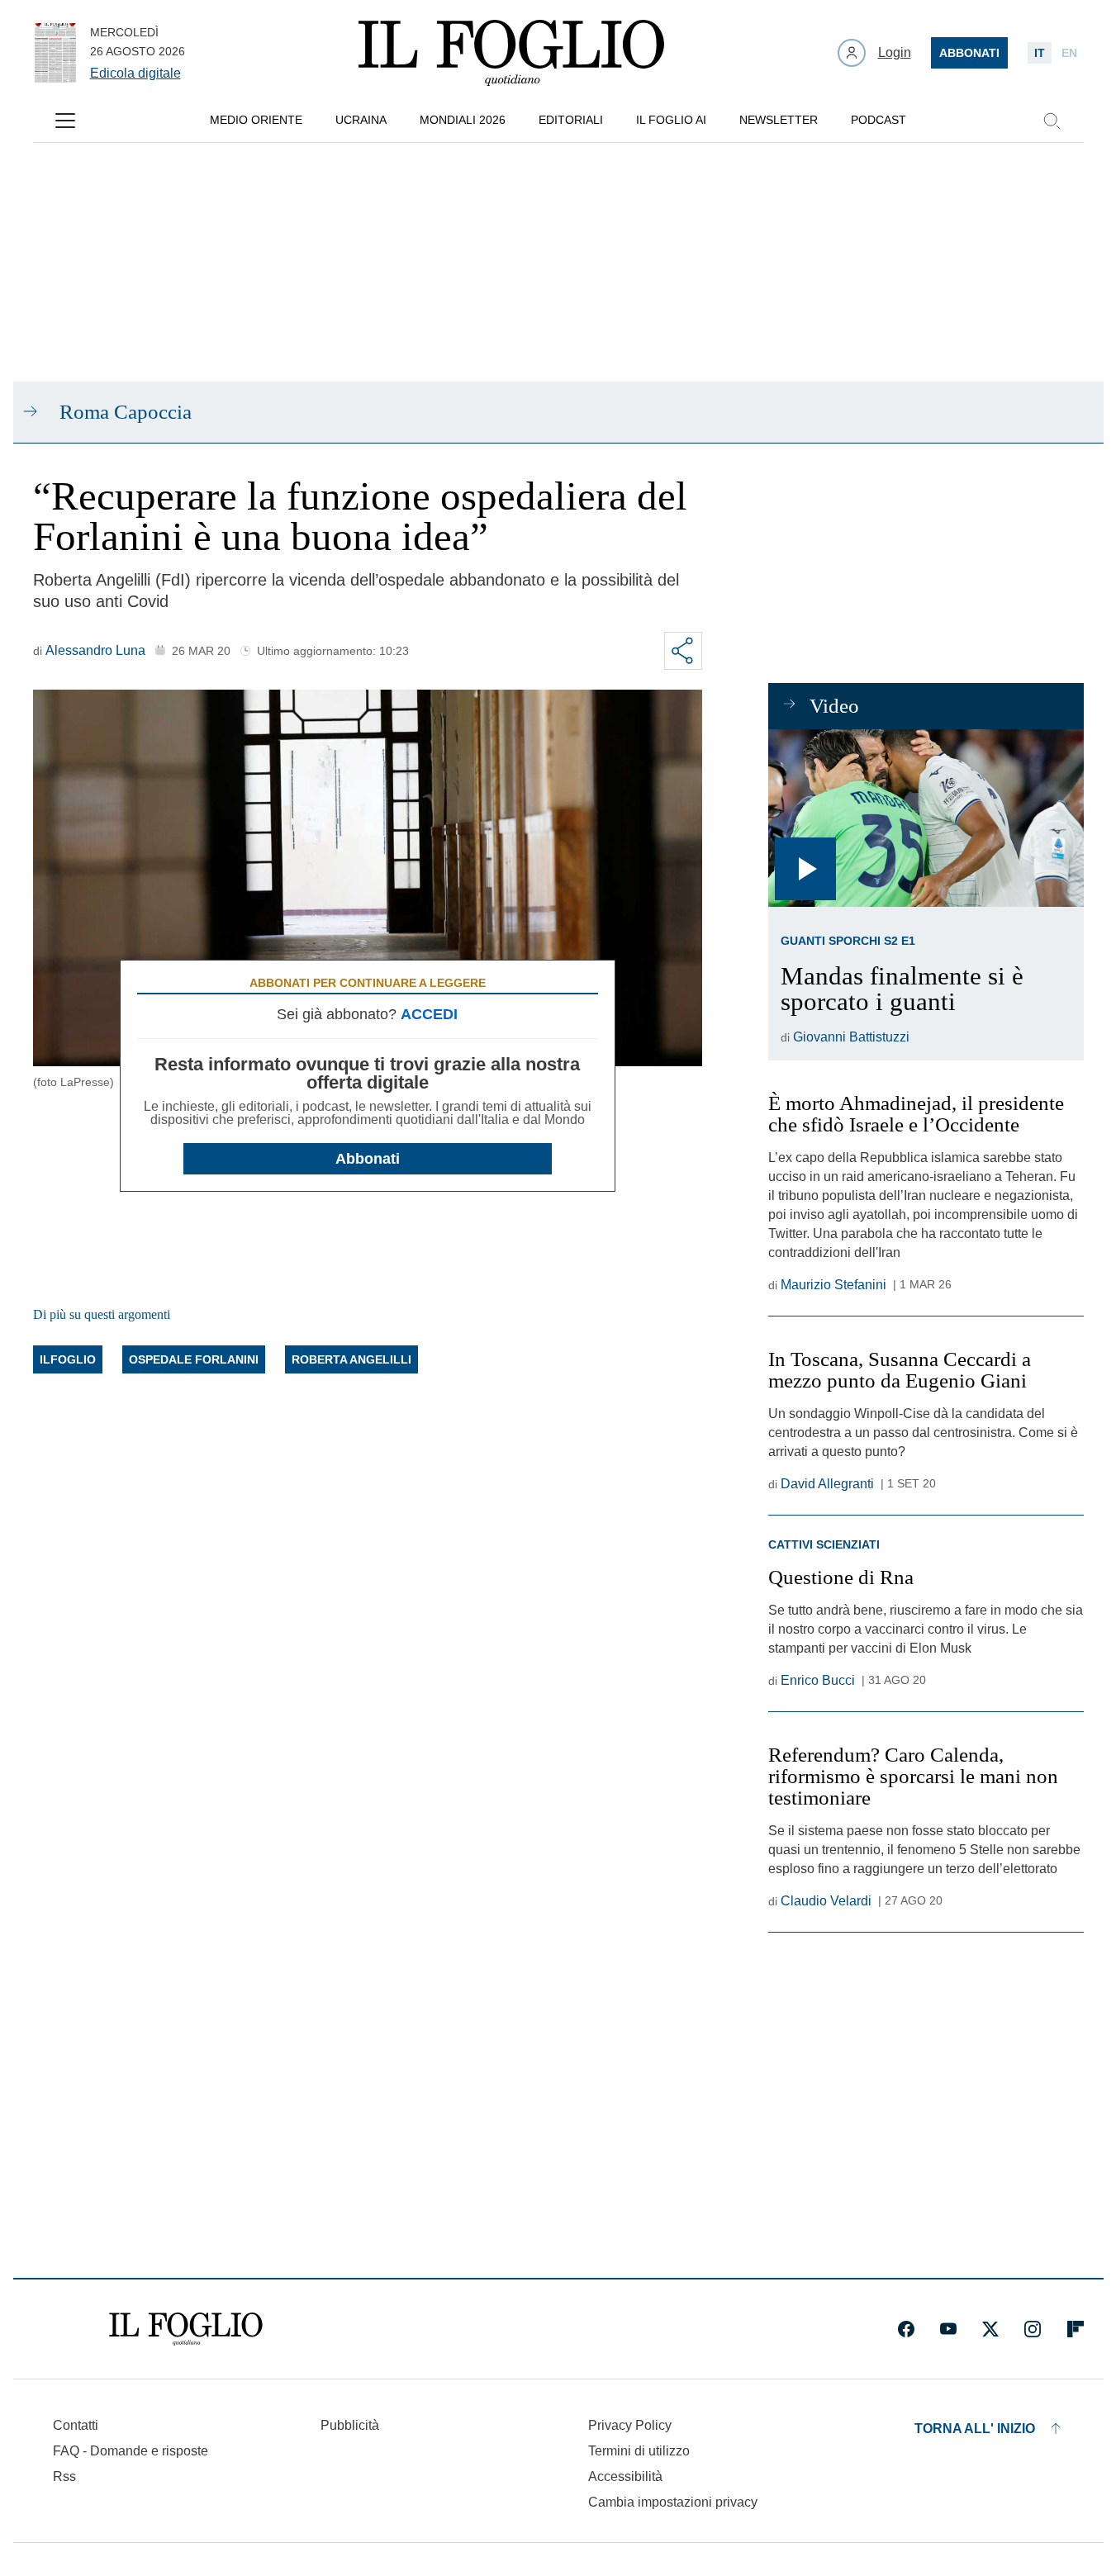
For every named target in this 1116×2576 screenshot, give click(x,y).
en (1069, 53)
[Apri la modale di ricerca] (1052, 121)
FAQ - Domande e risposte (131, 2451)
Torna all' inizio (975, 2429)
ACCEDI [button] (429, 1014)
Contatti (76, 2425)
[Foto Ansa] (926, 818)
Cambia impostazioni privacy (673, 2502)
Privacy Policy (630, 2425)
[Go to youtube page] (948, 2329)
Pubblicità (350, 2425)
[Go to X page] (990, 2329)
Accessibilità (625, 2476)
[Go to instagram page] (1033, 2329)
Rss (64, 2476)
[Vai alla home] (511, 53)
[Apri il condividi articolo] (683, 651)
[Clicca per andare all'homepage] (186, 2329)
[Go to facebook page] (906, 2329)
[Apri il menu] (65, 121)
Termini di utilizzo (639, 2451)
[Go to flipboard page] (1076, 2329)
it (1040, 53)
